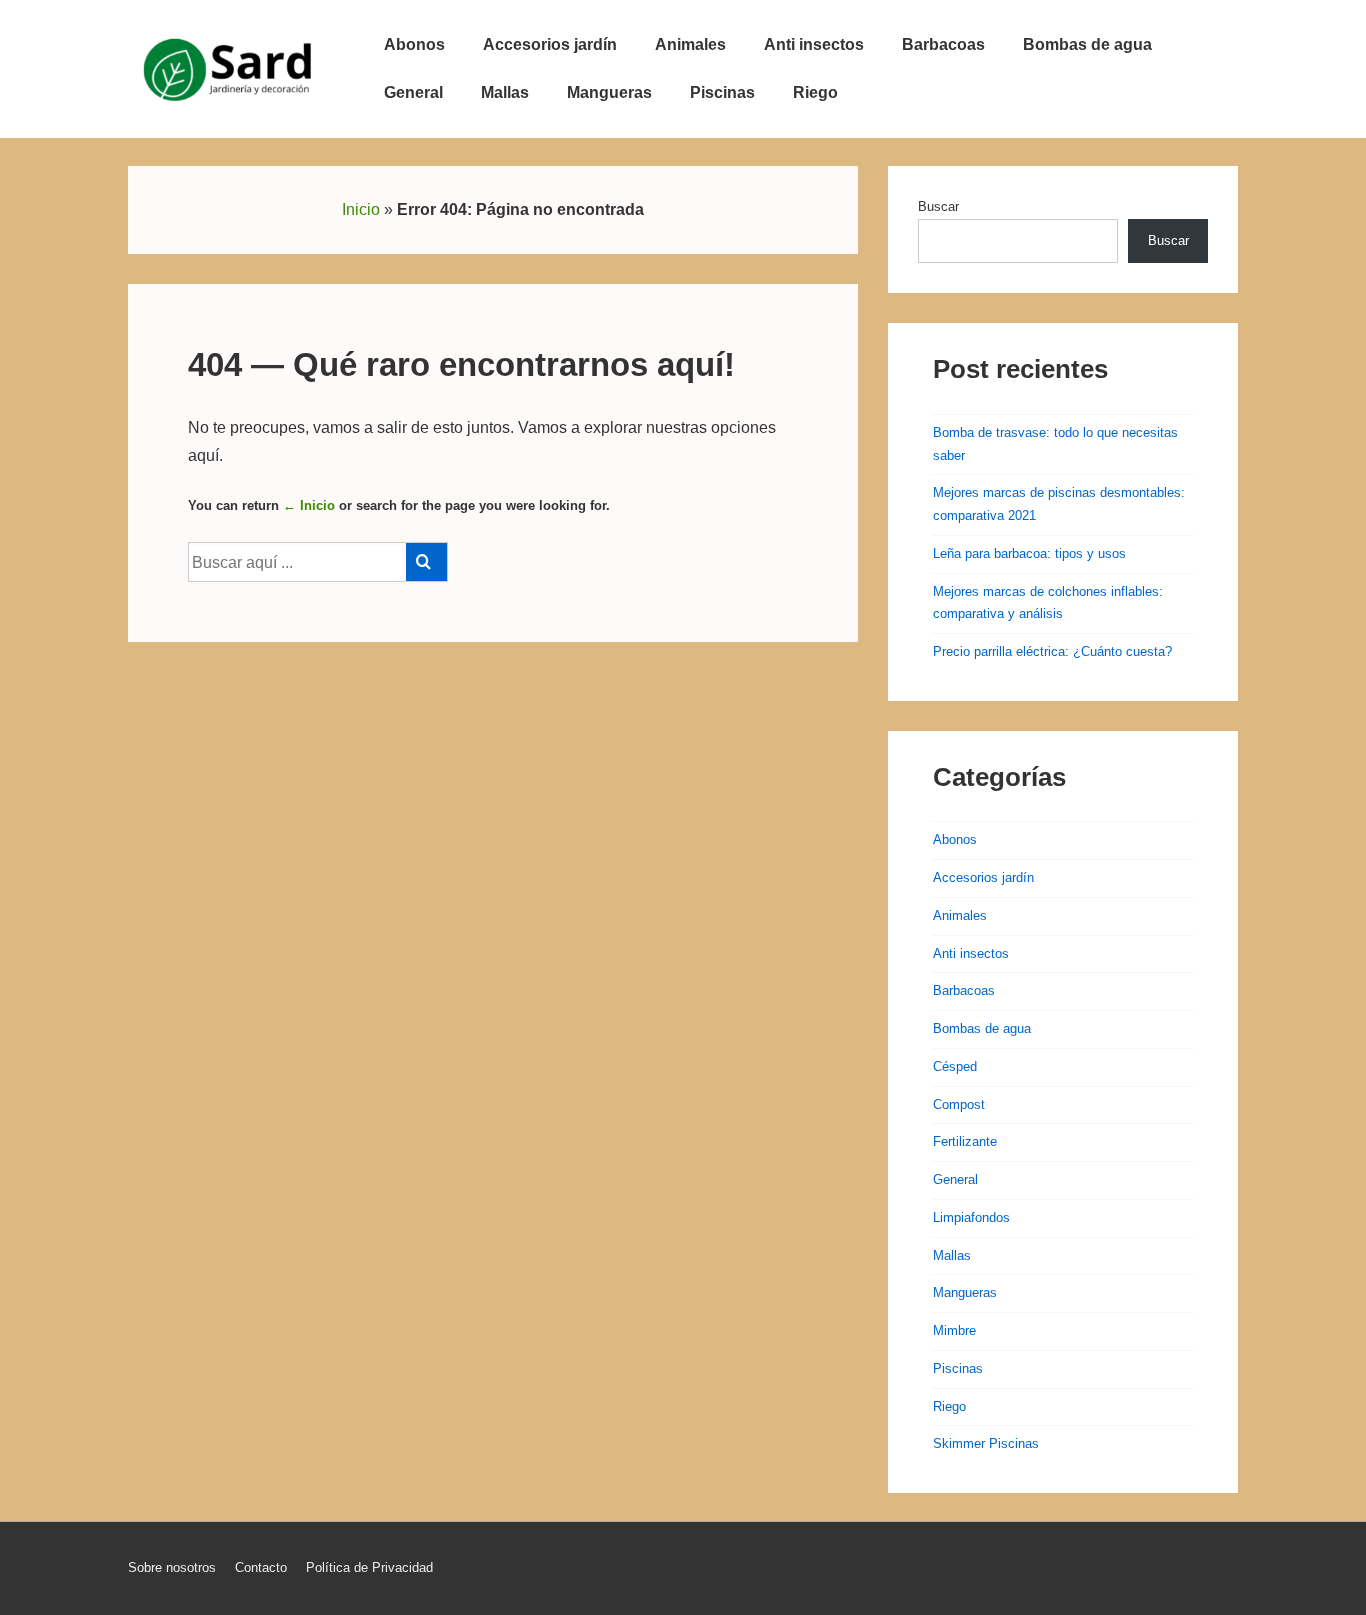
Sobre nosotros (172, 1567)
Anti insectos (814, 44)
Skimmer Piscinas (986, 1443)
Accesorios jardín (550, 44)
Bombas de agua (1087, 44)
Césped (955, 1066)
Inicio (361, 209)
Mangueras (609, 92)
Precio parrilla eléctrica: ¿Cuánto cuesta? (1052, 651)
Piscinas (722, 92)
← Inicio (309, 505)
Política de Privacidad (369, 1567)
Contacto (261, 1567)
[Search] (426, 562)
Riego (815, 92)
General (413, 92)
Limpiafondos (971, 1217)
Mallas (505, 92)
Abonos (414, 44)
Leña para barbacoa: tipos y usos (1029, 553)
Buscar (938, 206)
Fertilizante (965, 1141)
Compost (959, 1104)
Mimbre (954, 1330)
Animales (690, 44)
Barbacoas (943, 44)
